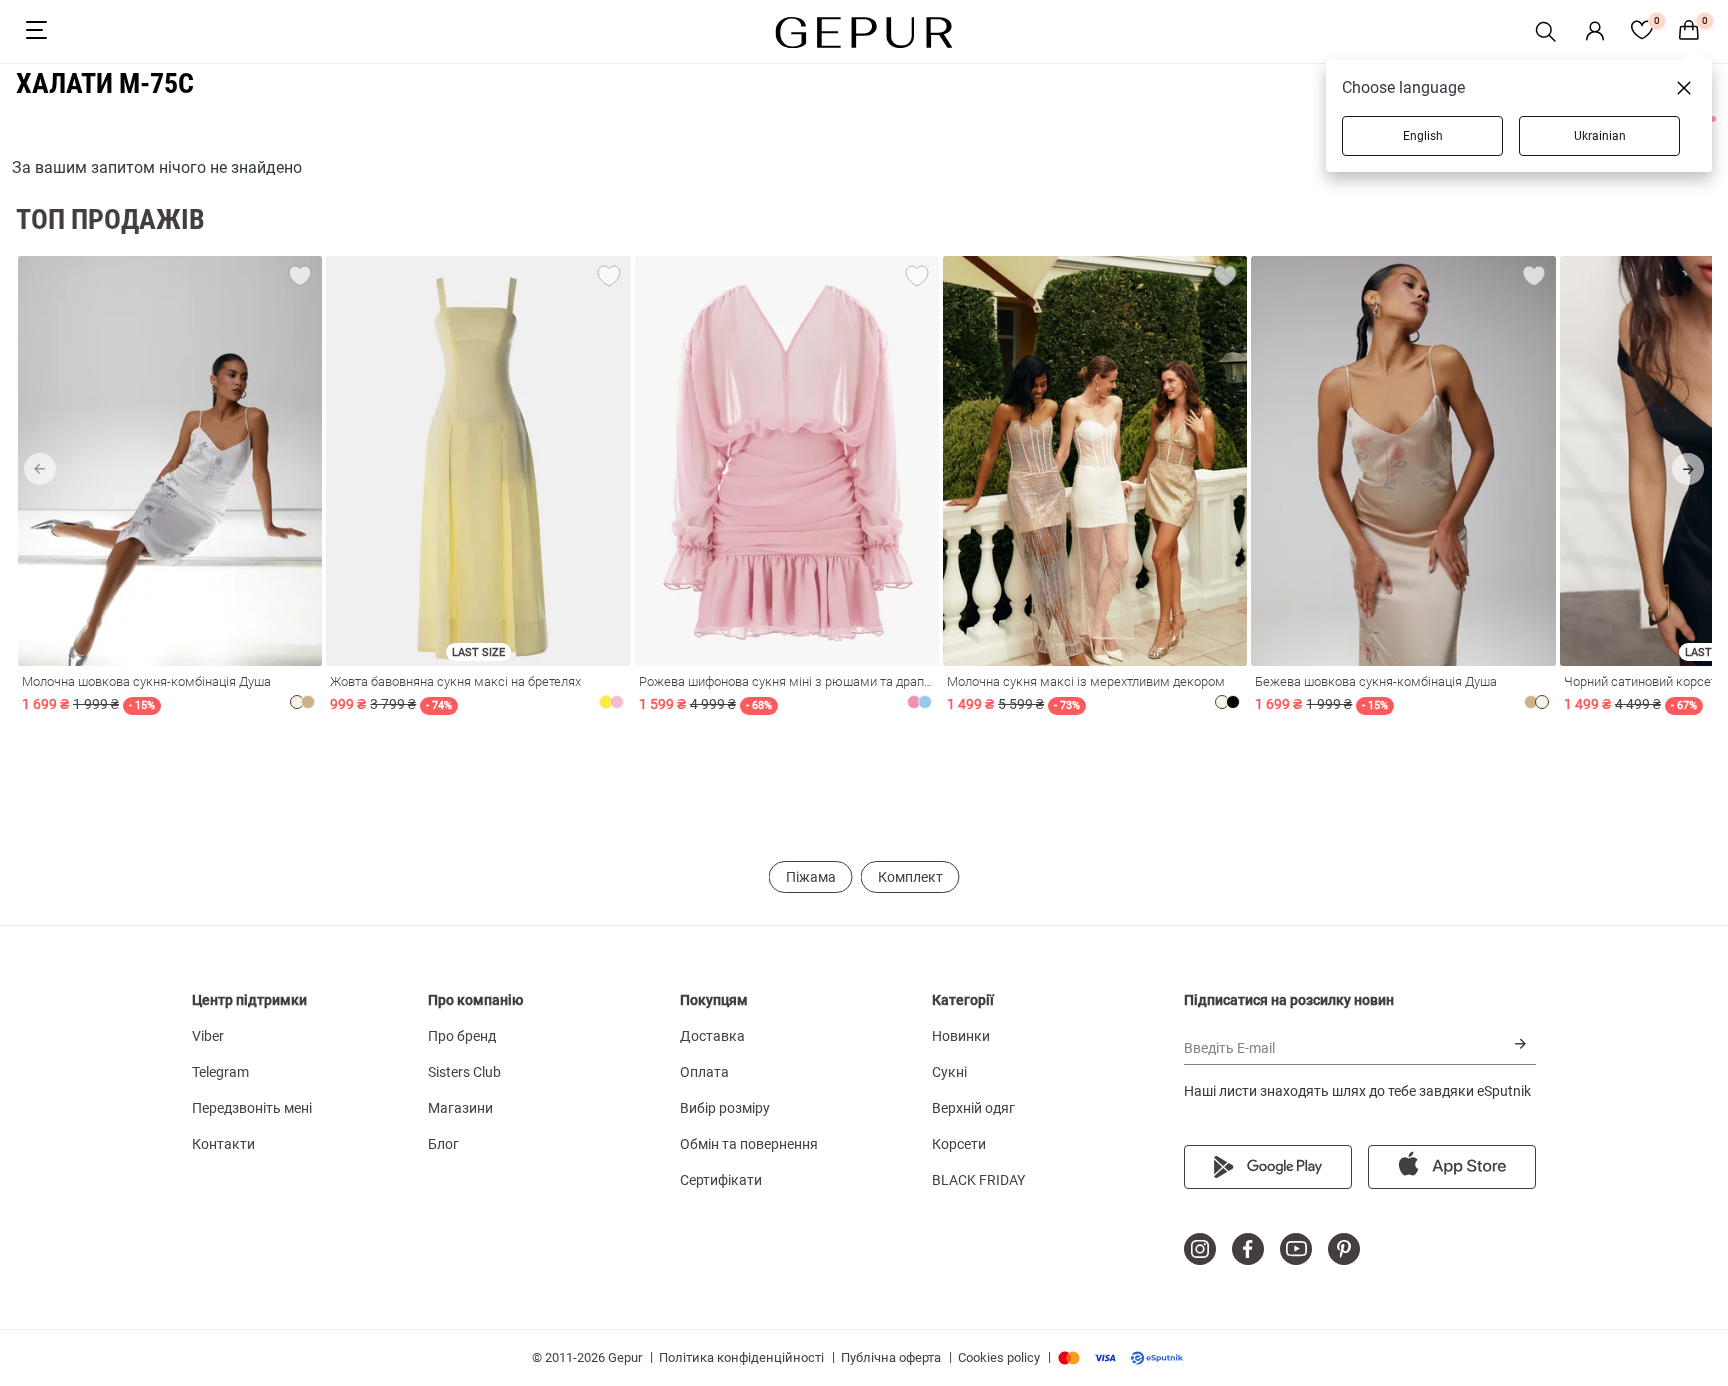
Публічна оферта (891, 1357)
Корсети (959, 1144)
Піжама (811, 877)
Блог (443, 1144)
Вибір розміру (725, 1108)
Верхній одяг (973, 1108)
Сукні (949, 1072)
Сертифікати (721, 1180)
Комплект (910, 877)
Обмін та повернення (749, 1144)
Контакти (223, 1144)
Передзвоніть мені (252, 1108)
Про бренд (462, 1036)
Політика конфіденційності (741, 1357)
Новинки (961, 1036)
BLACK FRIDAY (978, 1180)
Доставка (712, 1036)
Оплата (704, 1072)
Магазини (460, 1108)
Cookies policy (999, 1357)
